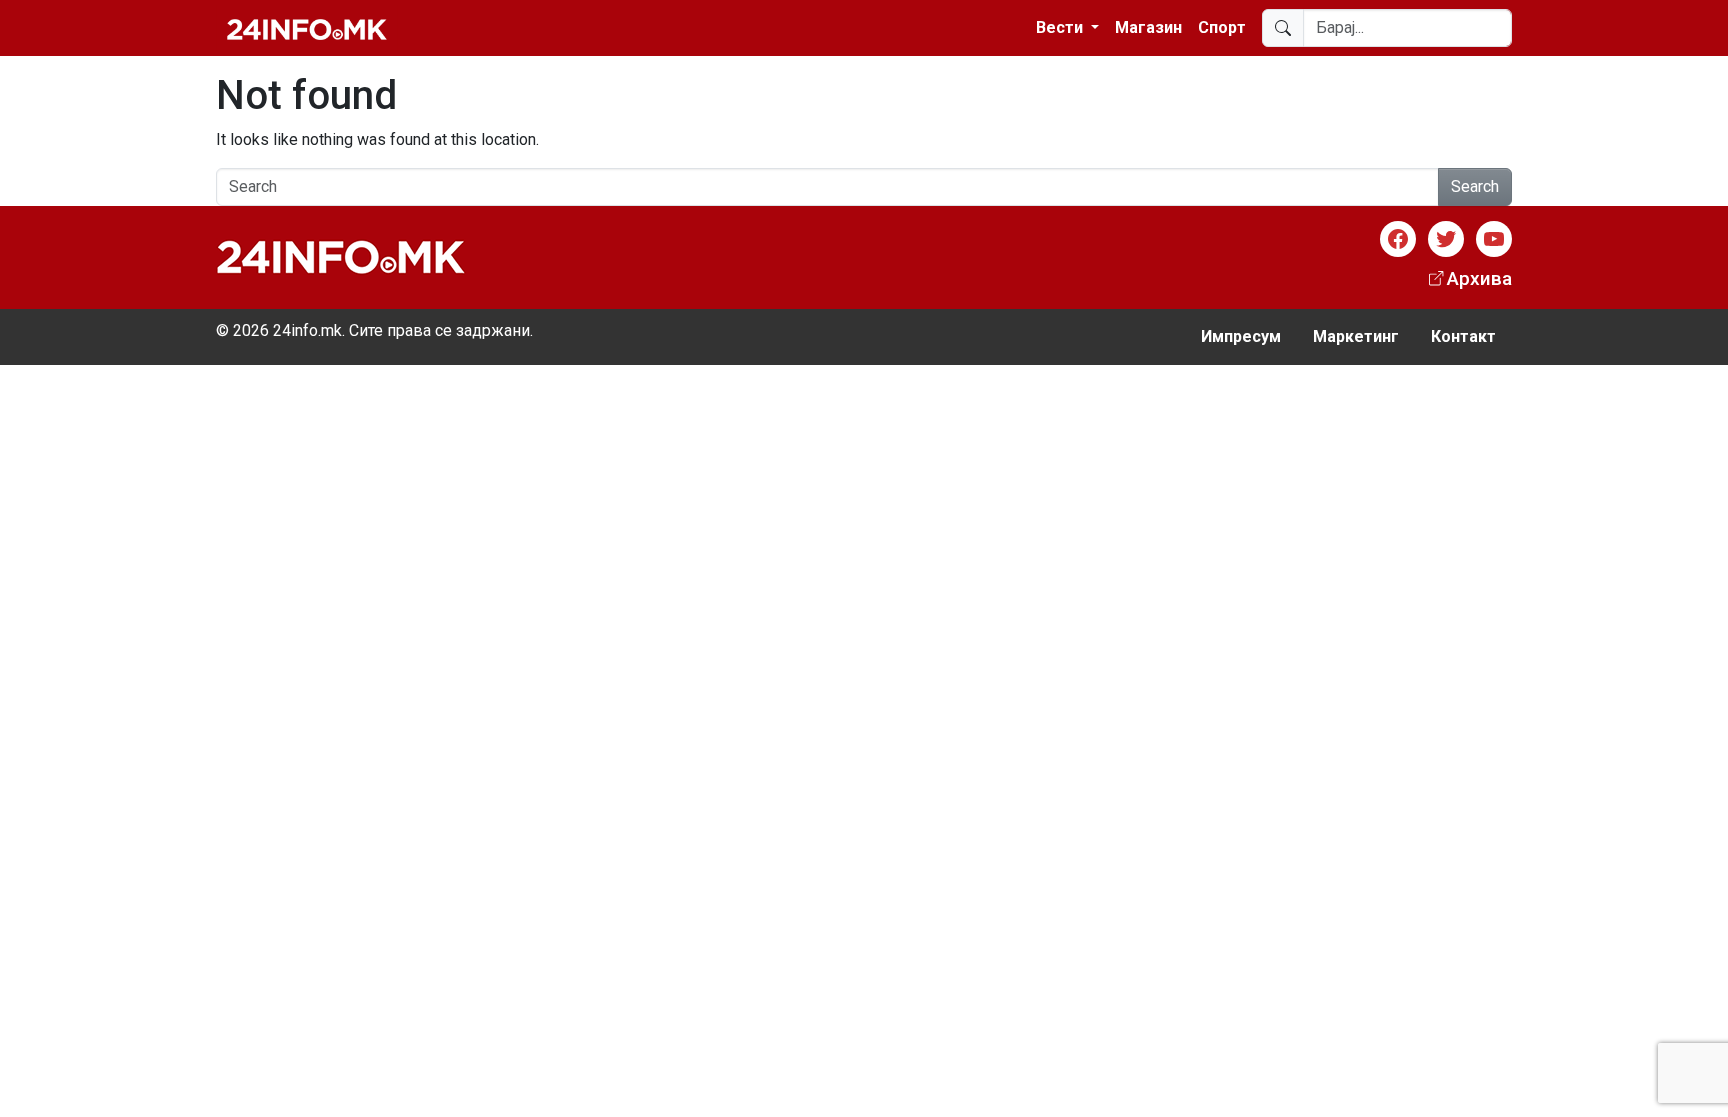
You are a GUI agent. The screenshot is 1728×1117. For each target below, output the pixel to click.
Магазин (1148, 27)
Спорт (1222, 27)
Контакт (1463, 336)
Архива (1479, 278)
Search (1475, 186)
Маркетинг (1356, 336)
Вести (1061, 27)
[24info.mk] (307, 28)
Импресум (1241, 336)
